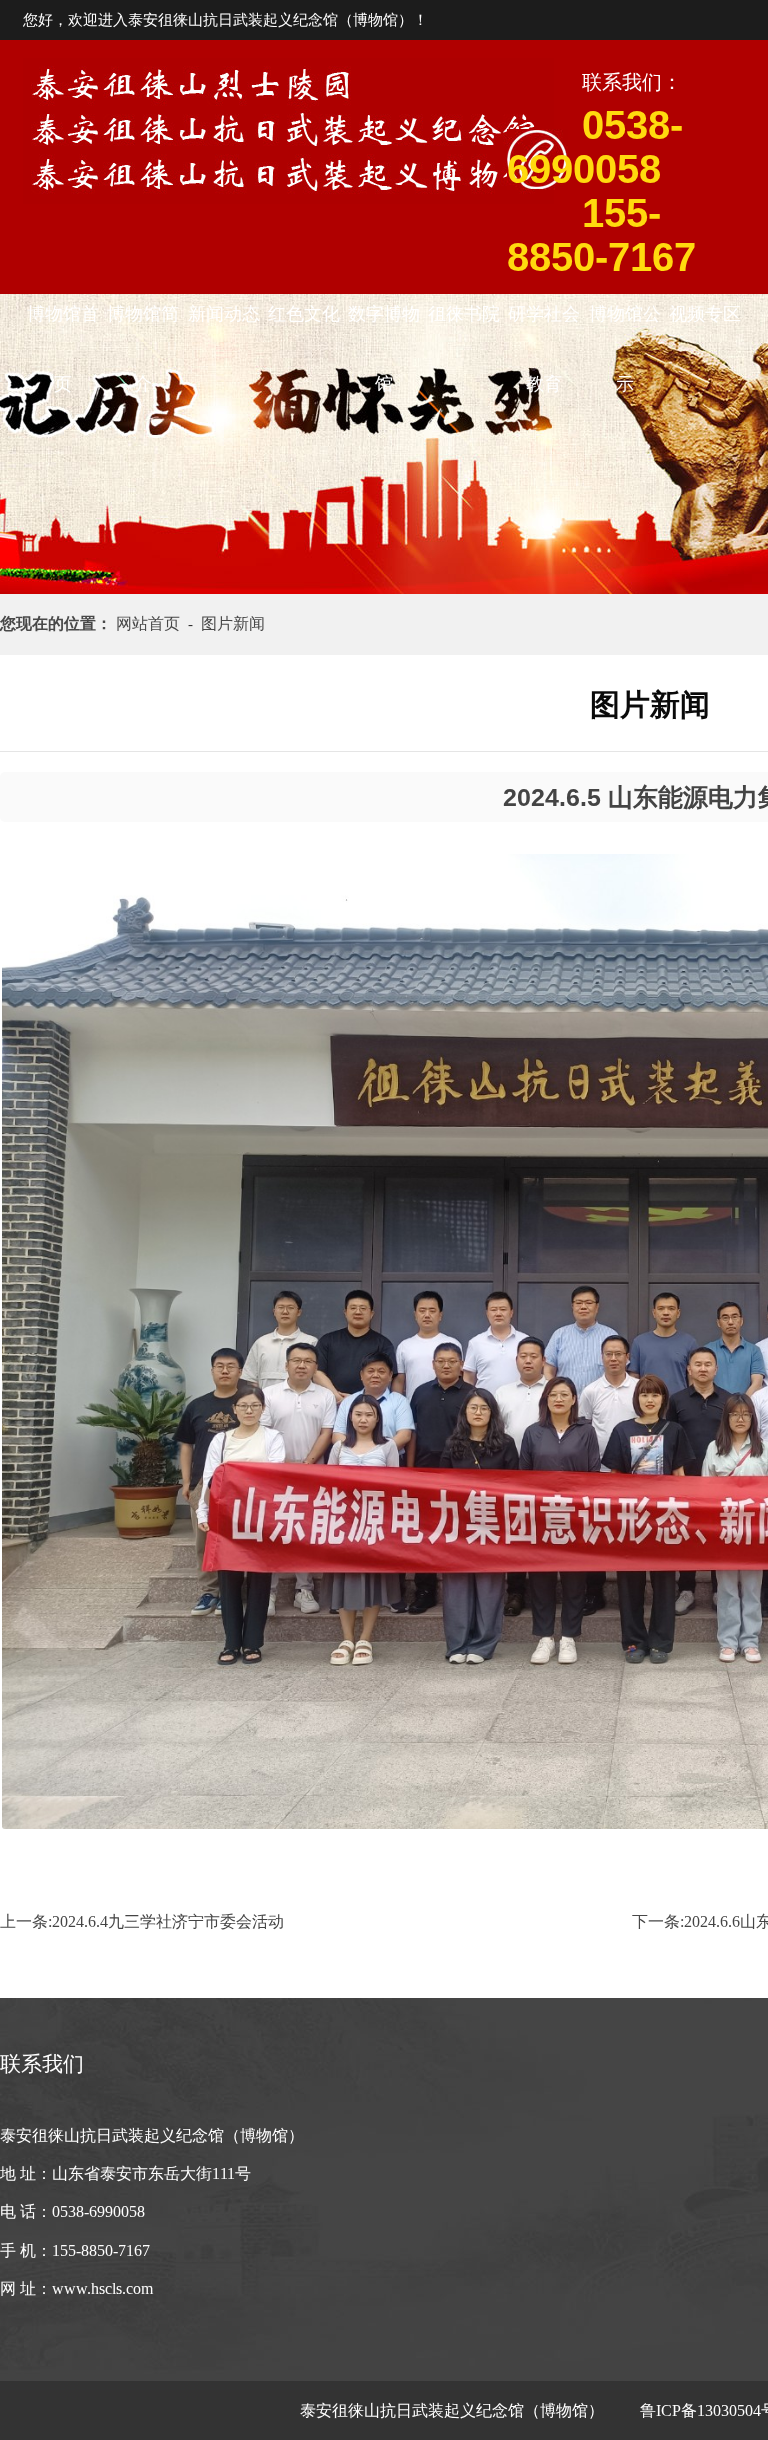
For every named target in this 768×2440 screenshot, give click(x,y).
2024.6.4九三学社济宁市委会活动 (168, 1921)
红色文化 (304, 314)
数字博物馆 (384, 326)
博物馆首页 (63, 326)
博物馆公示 (625, 326)
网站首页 (152, 623)
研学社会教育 (544, 326)
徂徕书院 (464, 314)
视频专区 (705, 314)
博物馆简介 (143, 326)
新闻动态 (224, 314)
